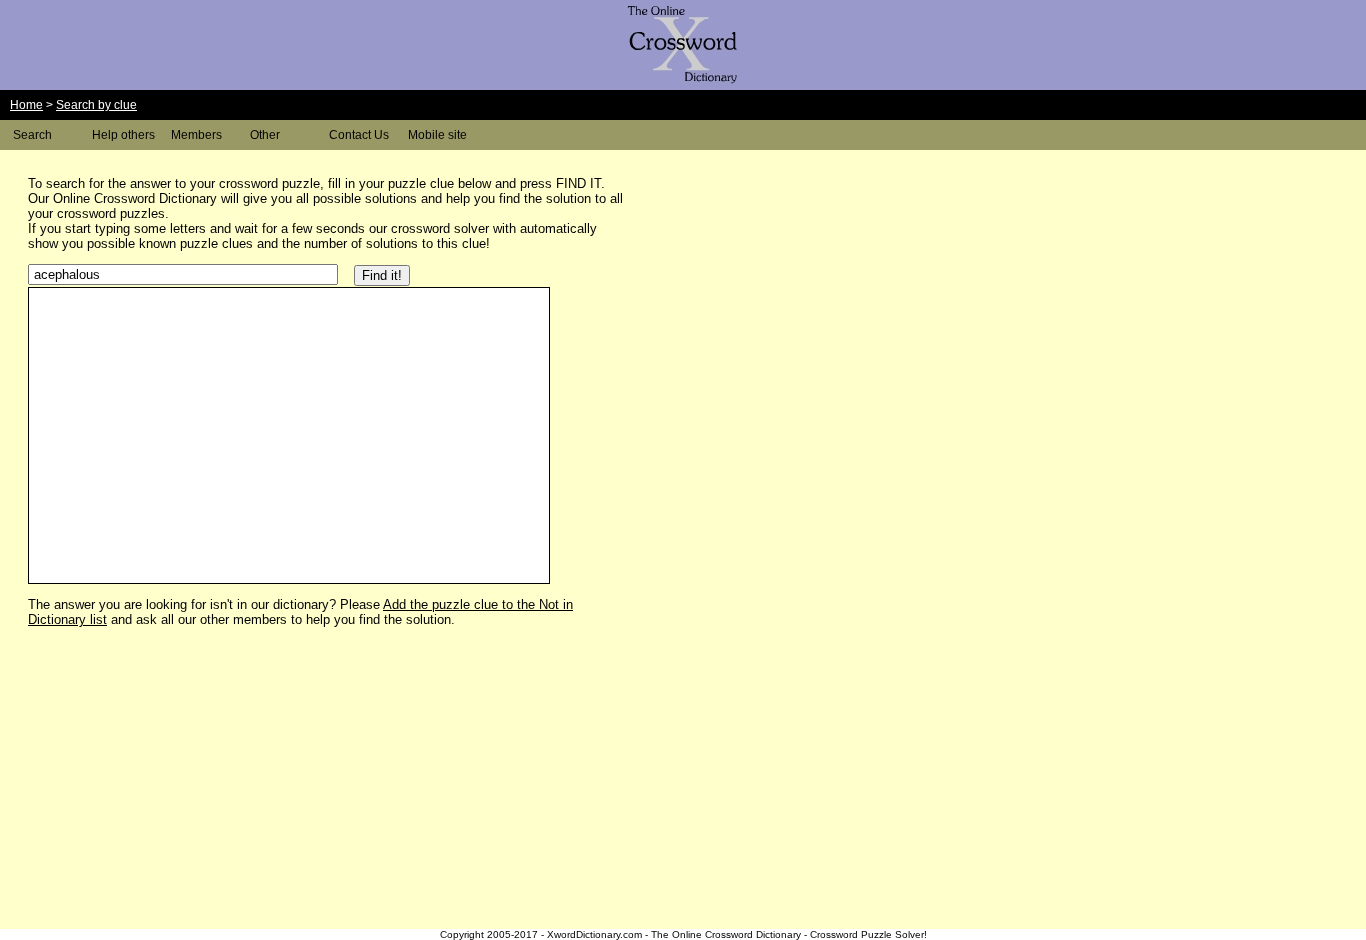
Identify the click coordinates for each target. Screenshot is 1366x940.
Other (265, 135)
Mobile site (437, 135)
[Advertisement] (800, 303)
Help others (123, 135)
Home (26, 105)
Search (32, 135)
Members (196, 135)
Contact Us (359, 135)
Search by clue (96, 105)
